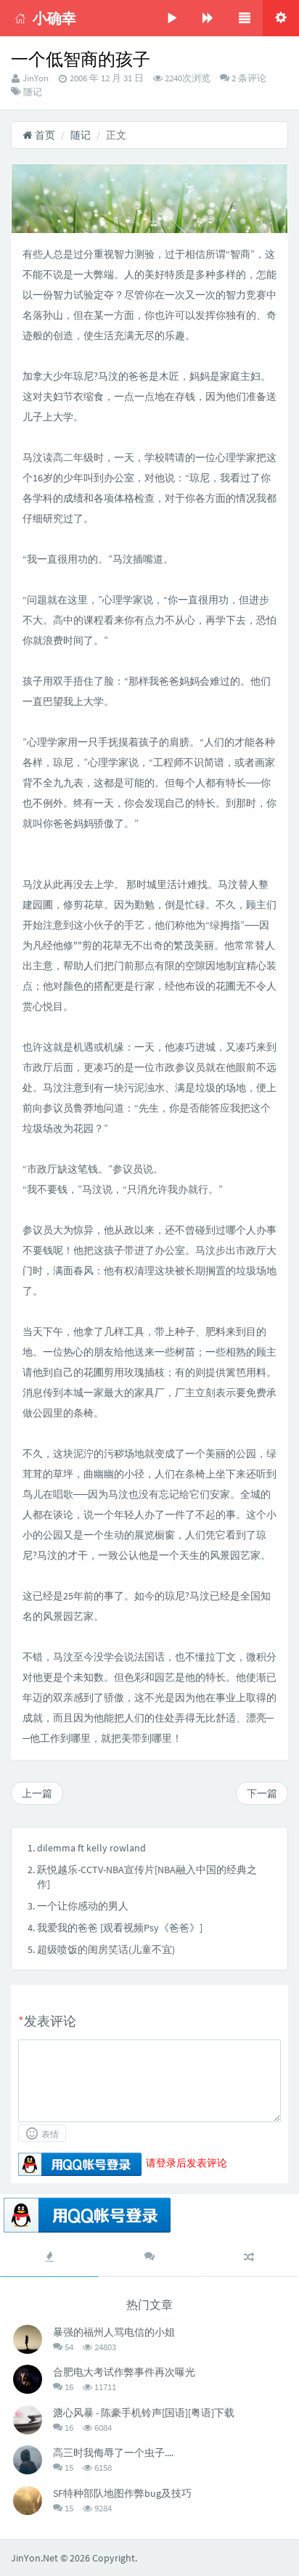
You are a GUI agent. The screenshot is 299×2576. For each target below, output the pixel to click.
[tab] (50, 2257)
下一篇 (262, 1793)
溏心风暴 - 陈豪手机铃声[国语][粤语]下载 (144, 2413)
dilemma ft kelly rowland (91, 1848)
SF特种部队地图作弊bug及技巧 (122, 2493)
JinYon (36, 78)
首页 (44, 135)
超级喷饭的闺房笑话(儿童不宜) (106, 1949)
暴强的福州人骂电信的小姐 (114, 2332)
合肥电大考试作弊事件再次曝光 (124, 2372)
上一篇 (37, 1793)
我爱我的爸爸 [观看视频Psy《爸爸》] (120, 1928)
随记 (33, 92)
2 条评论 (248, 78)
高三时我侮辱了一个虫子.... (113, 2453)
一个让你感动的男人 (83, 1906)
